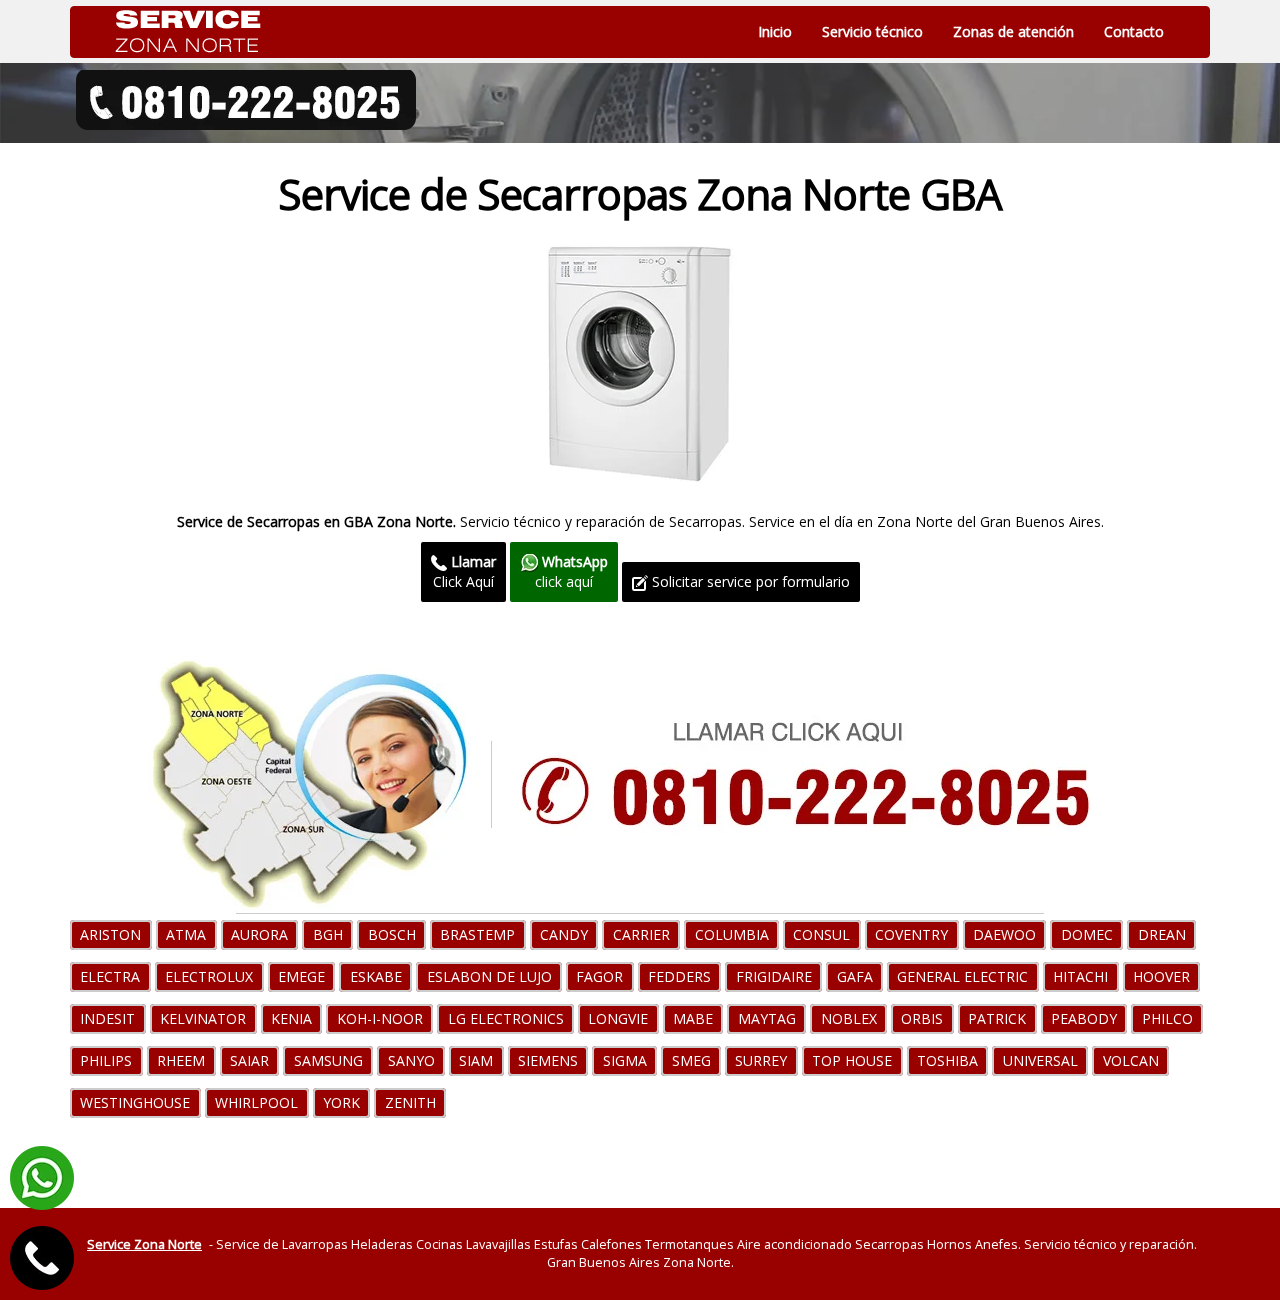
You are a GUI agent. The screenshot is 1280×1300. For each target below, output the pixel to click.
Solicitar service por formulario (749, 581)
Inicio (775, 31)
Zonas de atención (1013, 31)
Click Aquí (464, 571)
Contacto (1134, 31)
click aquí (571, 571)
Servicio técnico (872, 31)
